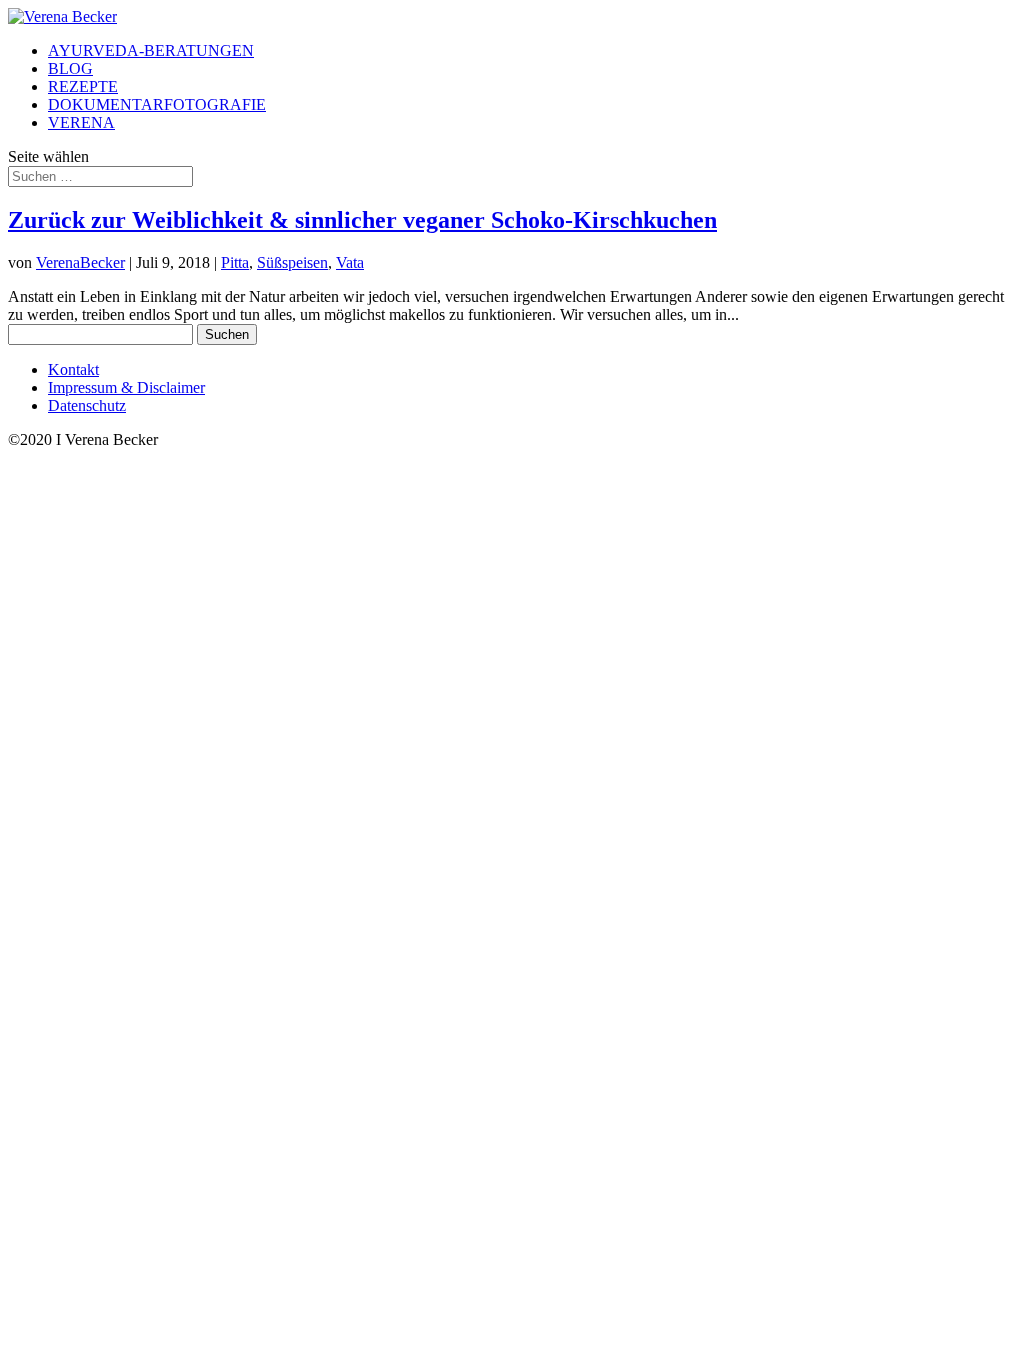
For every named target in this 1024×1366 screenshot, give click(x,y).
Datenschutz (87, 405)
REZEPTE (83, 86)
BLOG (70, 68)
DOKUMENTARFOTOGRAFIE (157, 104)
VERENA (81, 122)
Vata (350, 262)
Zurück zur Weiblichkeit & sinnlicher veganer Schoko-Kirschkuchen (362, 220)
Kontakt (73, 369)
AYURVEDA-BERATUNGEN (151, 50)
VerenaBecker (80, 262)
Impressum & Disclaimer (126, 387)
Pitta (235, 262)
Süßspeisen (292, 262)
